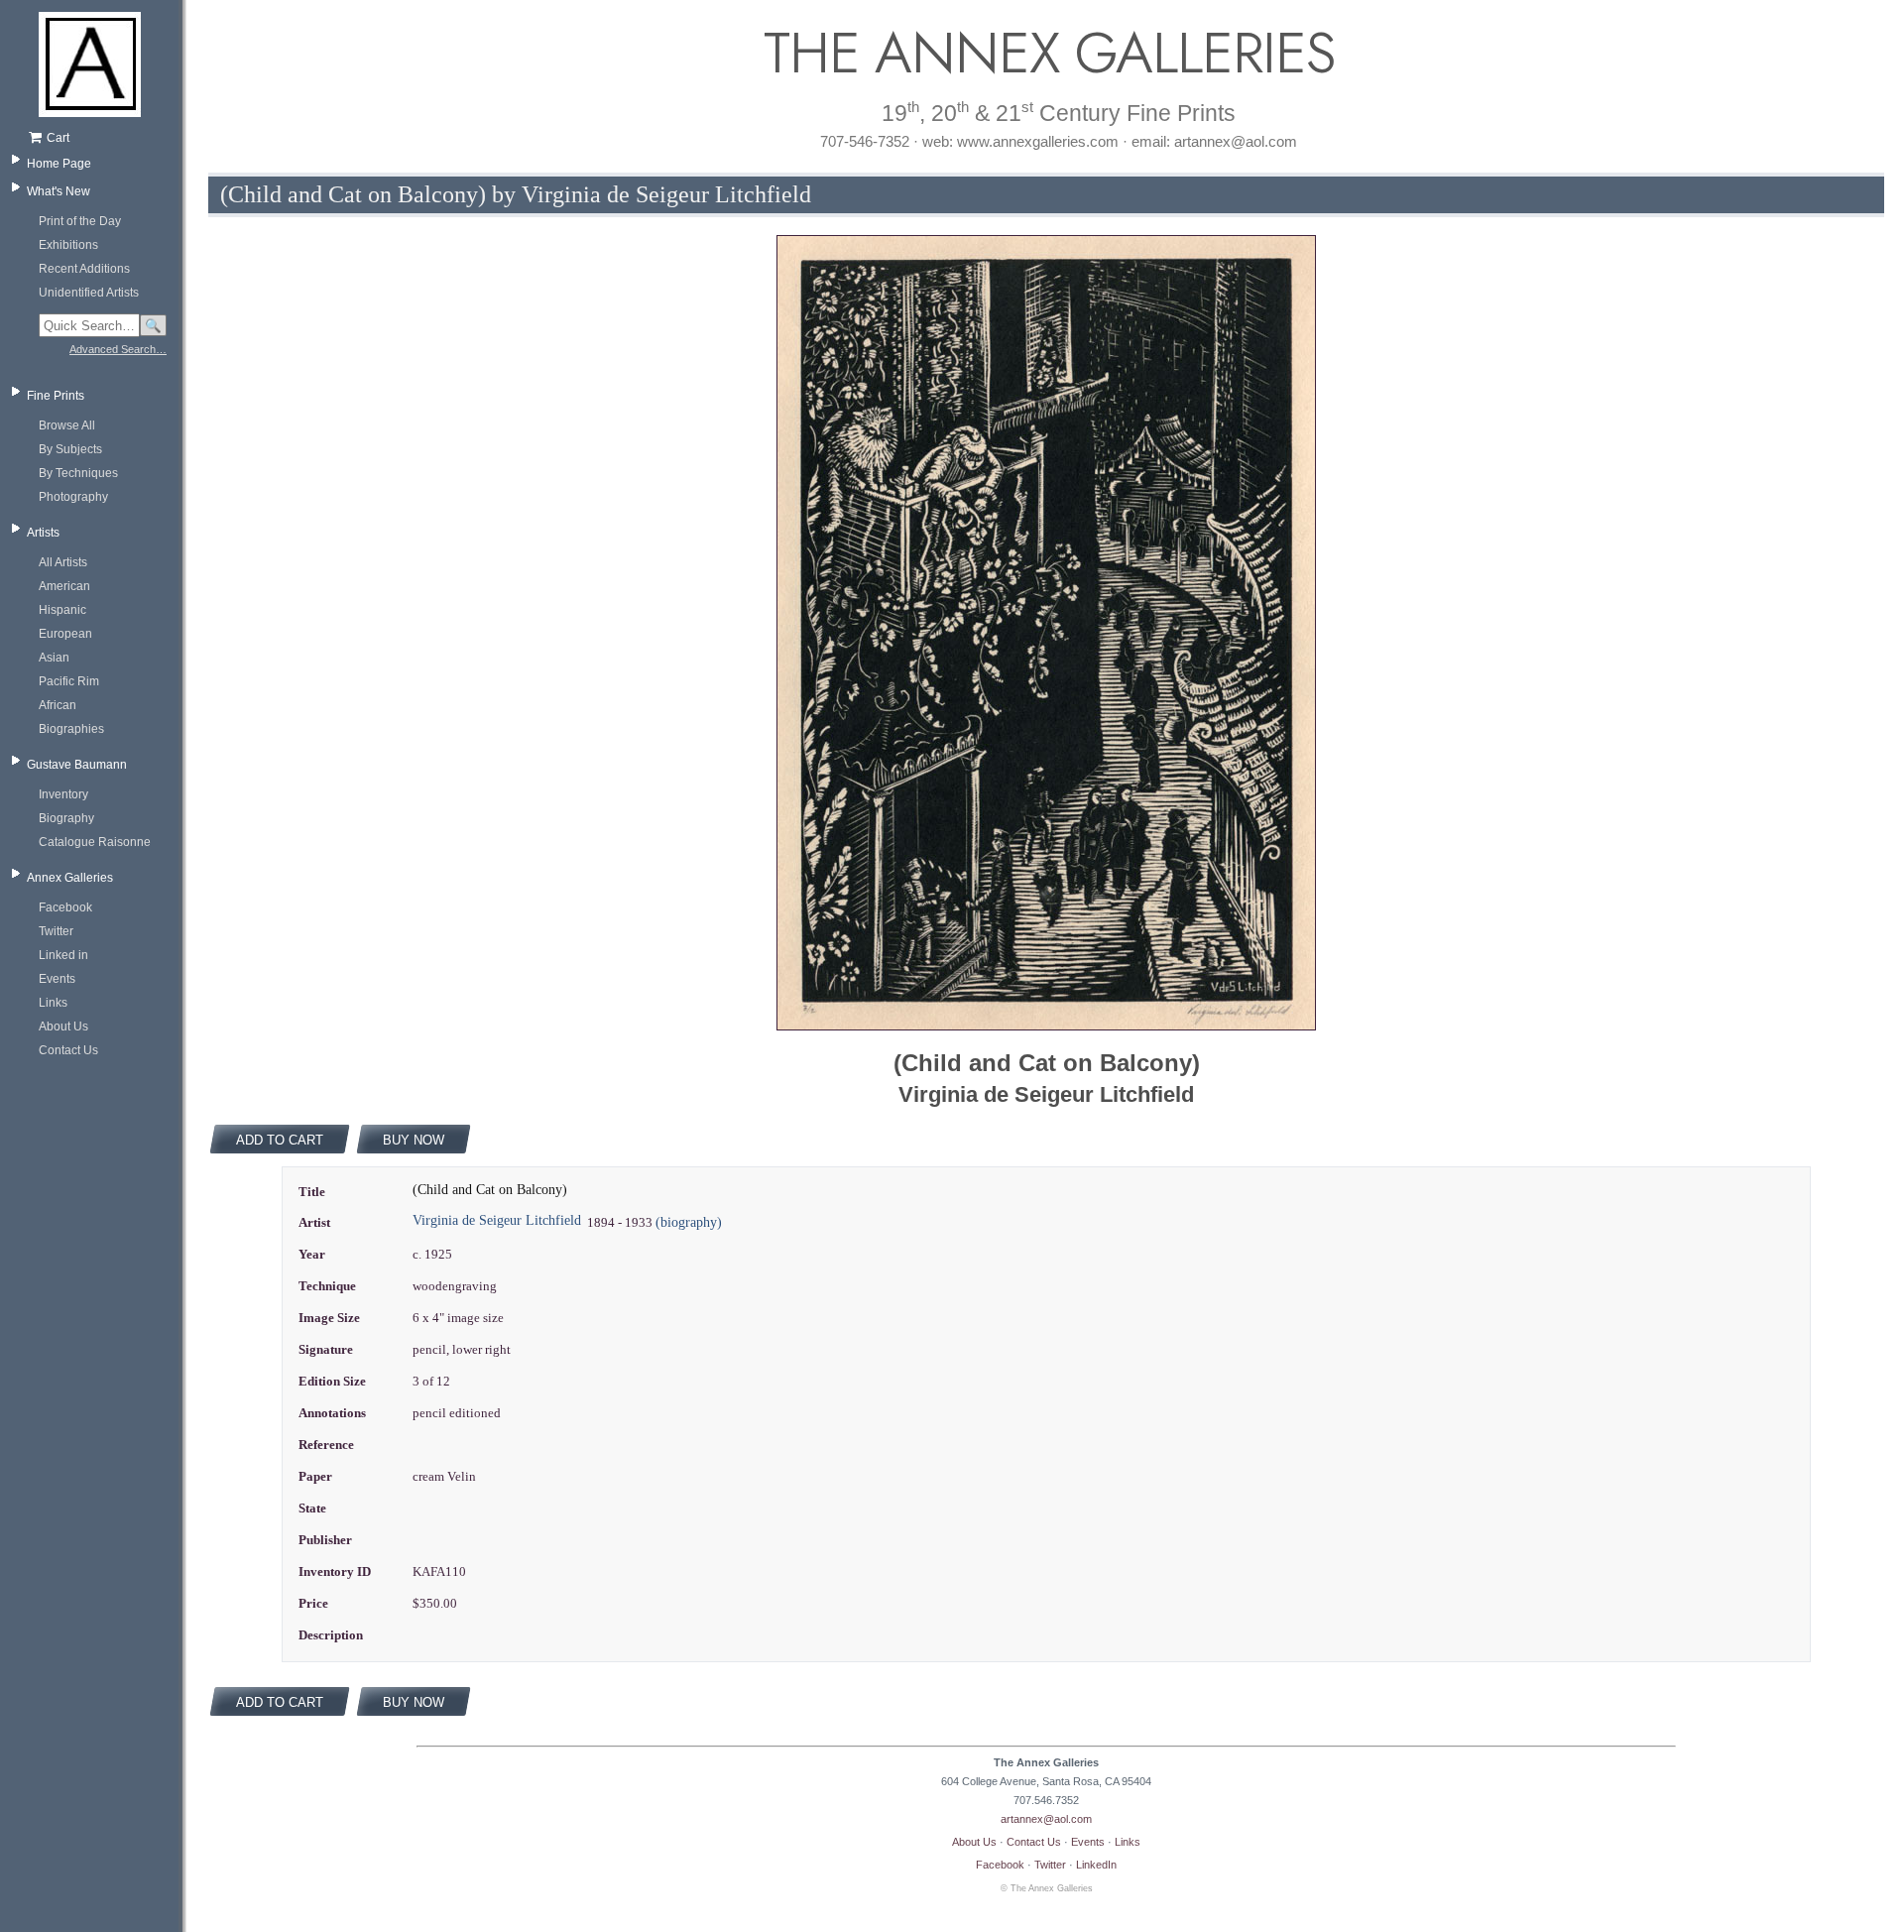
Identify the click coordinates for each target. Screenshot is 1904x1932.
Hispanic (62, 610)
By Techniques (78, 473)
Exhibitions (68, 245)
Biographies (71, 729)
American (64, 586)
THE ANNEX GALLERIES (1046, 53)
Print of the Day (80, 221)
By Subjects (70, 449)
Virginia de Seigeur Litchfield (497, 1220)
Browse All (67, 425)
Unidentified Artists (89, 293)
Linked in (63, 955)
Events (57, 979)
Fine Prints (56, 396)
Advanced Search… (118, 349)
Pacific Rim (69, 681)
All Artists (63, 562)
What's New (59, 191)
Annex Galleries (70, 878)
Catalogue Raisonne (95, 842)
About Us (63, 1026)
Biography (66, 818)
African (58, 705)
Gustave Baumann (77, 765)
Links (53, 1003)
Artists (43, 533)
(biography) (689, 1222)
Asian (54, 658)
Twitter (56, 931)
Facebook (65, 907)
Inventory (63, 794)
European (65, 634)
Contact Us (68, 1050)
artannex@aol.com (1046, 1819)
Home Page (59, 164)
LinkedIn (1096, 1865)
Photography (73, 497)
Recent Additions (84, 269)
